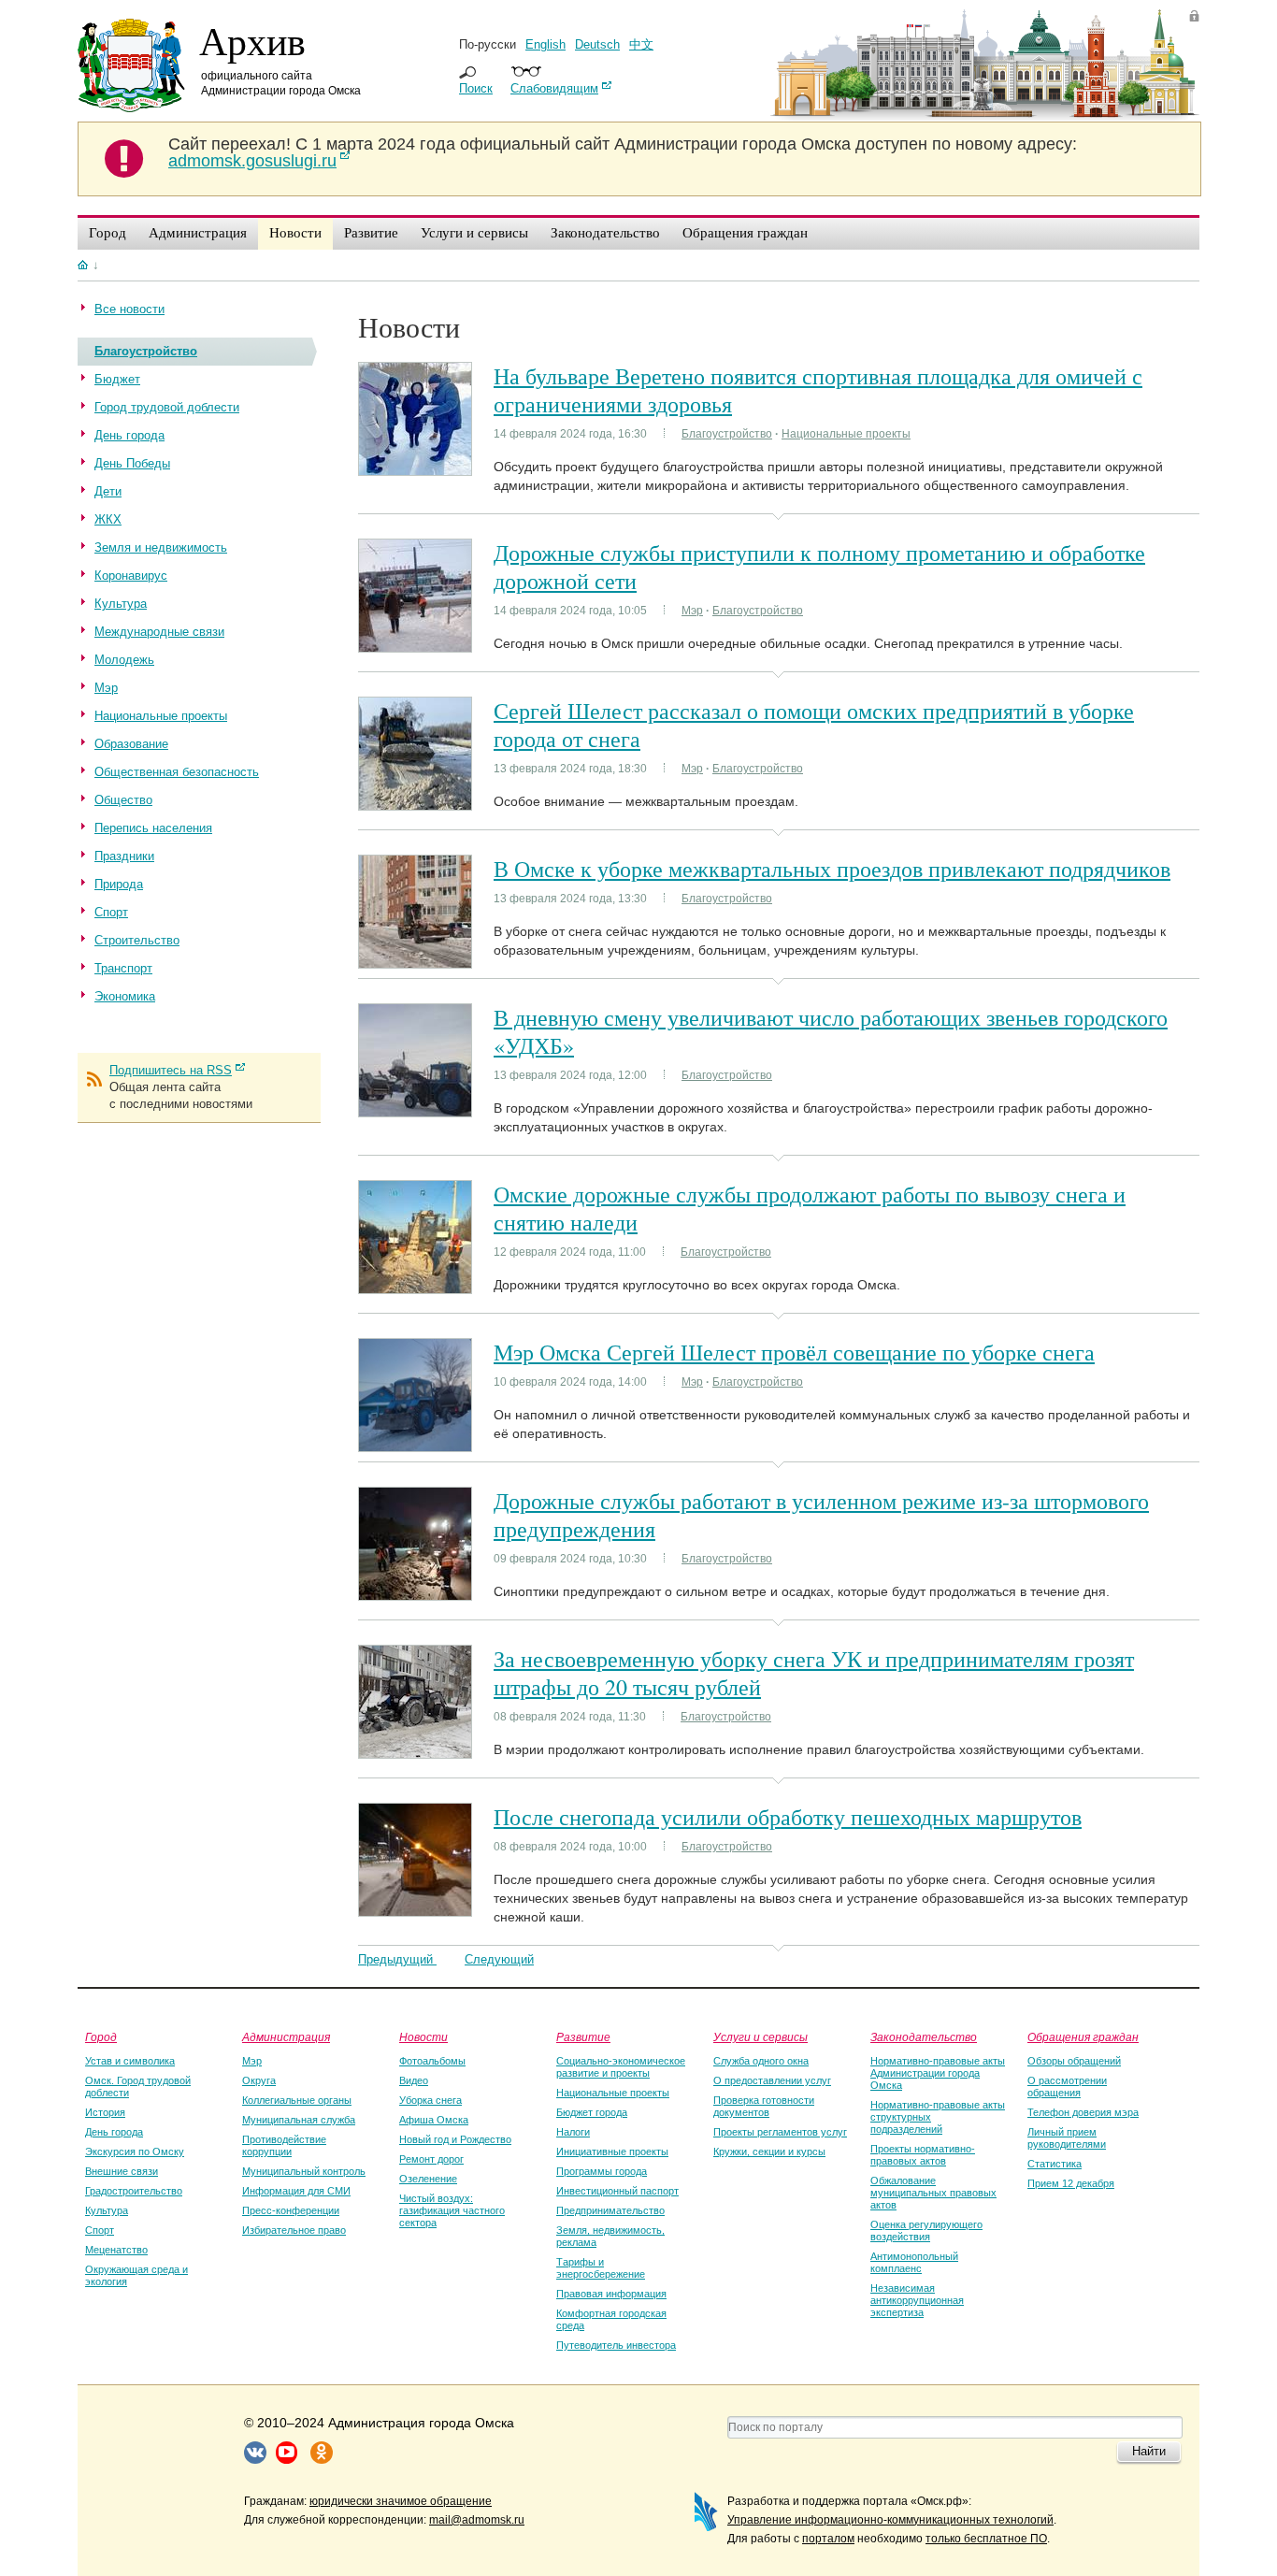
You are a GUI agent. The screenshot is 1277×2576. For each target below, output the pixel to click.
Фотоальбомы (432, 2061)
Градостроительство (134, 2191)
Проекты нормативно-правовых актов (923, 2155)
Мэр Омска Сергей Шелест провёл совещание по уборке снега (794, 1352)
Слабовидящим (554, 88)
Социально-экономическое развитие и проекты (621, 2067)
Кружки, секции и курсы (769, 2151)
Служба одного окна (761, 2061)
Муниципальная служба (299, 2120)
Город (101, 2036)
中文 (641, 44)
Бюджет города (592, 2112)
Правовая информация (611, 2294)
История (105, 2112)
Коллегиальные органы (297, 2100)
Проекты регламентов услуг (780, 2132)
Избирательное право (294, 2230)
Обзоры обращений (1074, 2061)
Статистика (1055, 2164)
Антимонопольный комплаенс (914, 2262)
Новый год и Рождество (455, 2139)
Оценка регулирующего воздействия (926, 2231)
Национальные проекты (846, 434)
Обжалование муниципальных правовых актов (933, 2193)
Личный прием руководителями (1067, 2138)
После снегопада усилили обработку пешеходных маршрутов (788, 1817)
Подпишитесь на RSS (171, 1070)
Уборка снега (430, 2100)
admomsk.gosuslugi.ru (252, 161)
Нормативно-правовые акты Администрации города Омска (938, 2073)
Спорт (100, 2230)
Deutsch (597, 44)
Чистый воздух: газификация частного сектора (452, 2210)
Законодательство (924, 2036)
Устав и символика (130, 2061)
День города (114, 2132)
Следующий (499, 1959)
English (545, 44)
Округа (259, 2080)
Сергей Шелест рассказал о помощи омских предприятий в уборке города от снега (814, 725)
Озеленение (428, 2179)
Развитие (583, 2036)
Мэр (692, 611)
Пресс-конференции (291, 2210)
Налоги (573, 2132)
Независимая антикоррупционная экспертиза (917, 2300)
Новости (423, 2036)
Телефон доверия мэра (1083, 2112)
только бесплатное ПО (986, 2539)
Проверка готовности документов (764, 2106)
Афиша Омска (434, 2120)
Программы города (602, 2171)
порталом (828, 2539)
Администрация (286, 2036)
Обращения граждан (1083, 2036)
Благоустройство (727, 434)
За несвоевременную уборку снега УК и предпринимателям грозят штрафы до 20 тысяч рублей (814, 1673)
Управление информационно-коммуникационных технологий (890, 2520)
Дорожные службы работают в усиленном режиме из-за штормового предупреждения (821, 1515)
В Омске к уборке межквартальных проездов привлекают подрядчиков (832, 869)
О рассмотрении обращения (1067, 2087)
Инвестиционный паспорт (617, 2191)
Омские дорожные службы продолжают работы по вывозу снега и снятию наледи (810, 1208)
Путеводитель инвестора (616, 2345)
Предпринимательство (610, 2210)
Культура (107, 2210)
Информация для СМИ (296, 2191)
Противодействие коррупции (284, 2145)
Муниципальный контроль (304, 2171)
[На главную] (83, 265)
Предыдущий (397, 1959)
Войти (1194, 15)
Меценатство (116, 2250)
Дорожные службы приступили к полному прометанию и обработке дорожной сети (819, 567)
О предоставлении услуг (772, 2080)
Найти (1149, 2451)
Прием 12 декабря (1071, 2183)
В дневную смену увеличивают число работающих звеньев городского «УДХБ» (831, 1031)
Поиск (476, 88)
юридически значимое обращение (401, 2501)
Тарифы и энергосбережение (601, 2268)
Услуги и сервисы (760, 2036)
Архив (252, 40)
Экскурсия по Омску (135, 2151)
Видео (414, 2080)
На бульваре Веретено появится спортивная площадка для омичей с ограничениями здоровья (818, 390)
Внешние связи (122, 2171)
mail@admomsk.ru (477, 2520)
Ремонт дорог (431, 2159)
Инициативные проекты (612, 2151)
